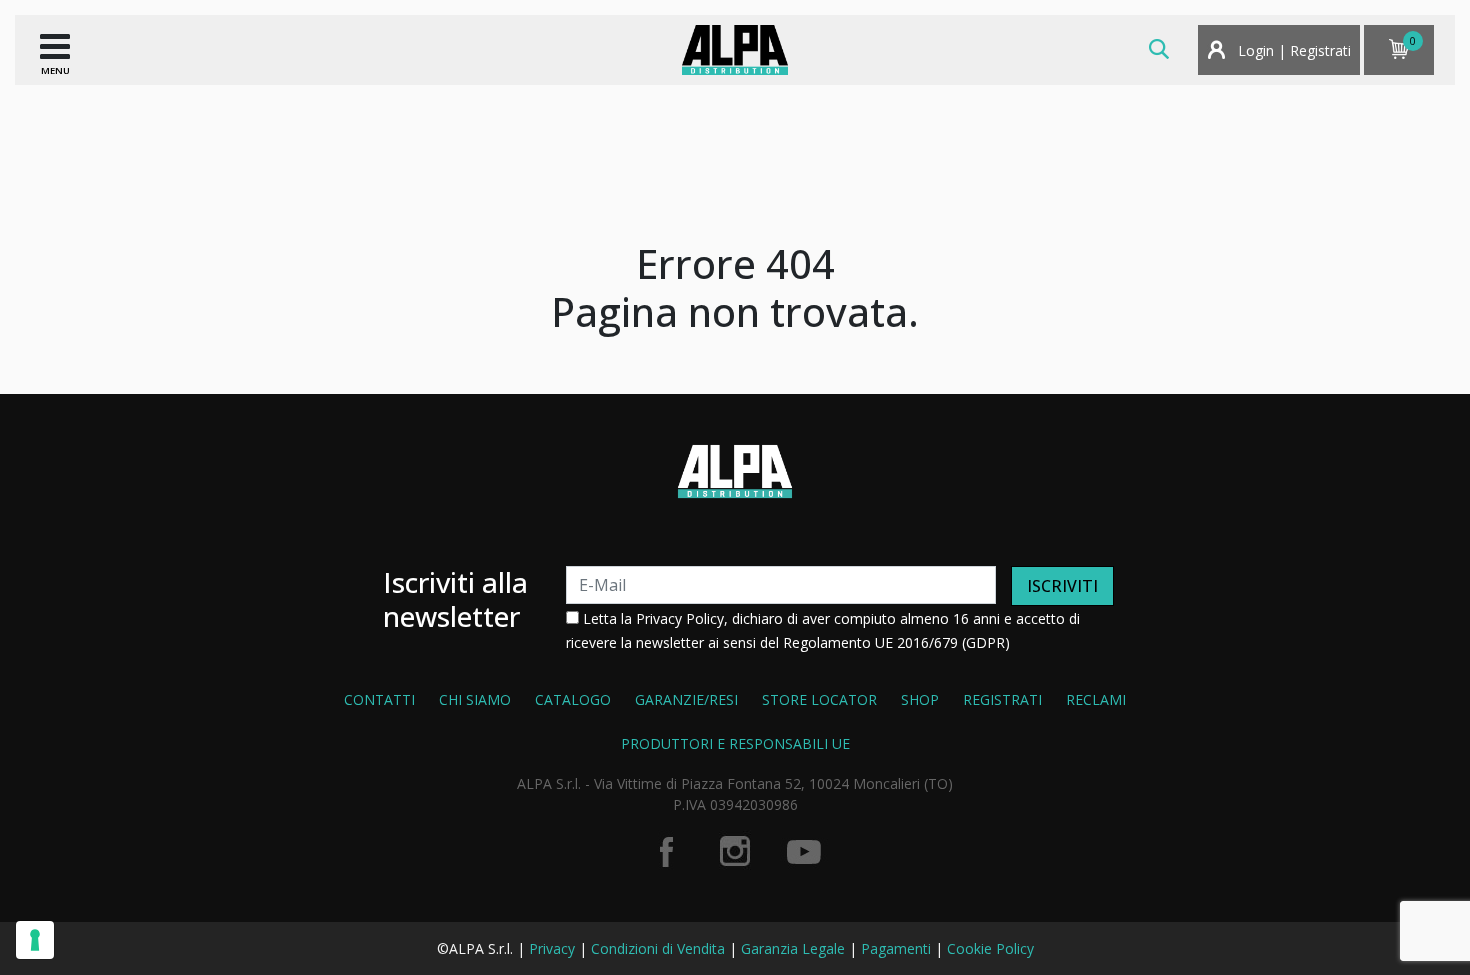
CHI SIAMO (475, 699)
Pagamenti (896, 948)
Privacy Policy (680, 618)
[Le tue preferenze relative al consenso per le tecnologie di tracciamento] (35, 940)
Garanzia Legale (793, 948)
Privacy (552, 948)
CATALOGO (573, 699)
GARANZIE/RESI (686, 699)
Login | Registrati (1292, 50)
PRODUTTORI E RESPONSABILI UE (735, 743)
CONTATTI (379, 699)
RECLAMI (1096, 699)
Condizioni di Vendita (658, 948)
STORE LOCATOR (819, 699)
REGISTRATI (1002, 699)
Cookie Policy (990, 948)
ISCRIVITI (1062, 586)
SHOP (920, 699)
